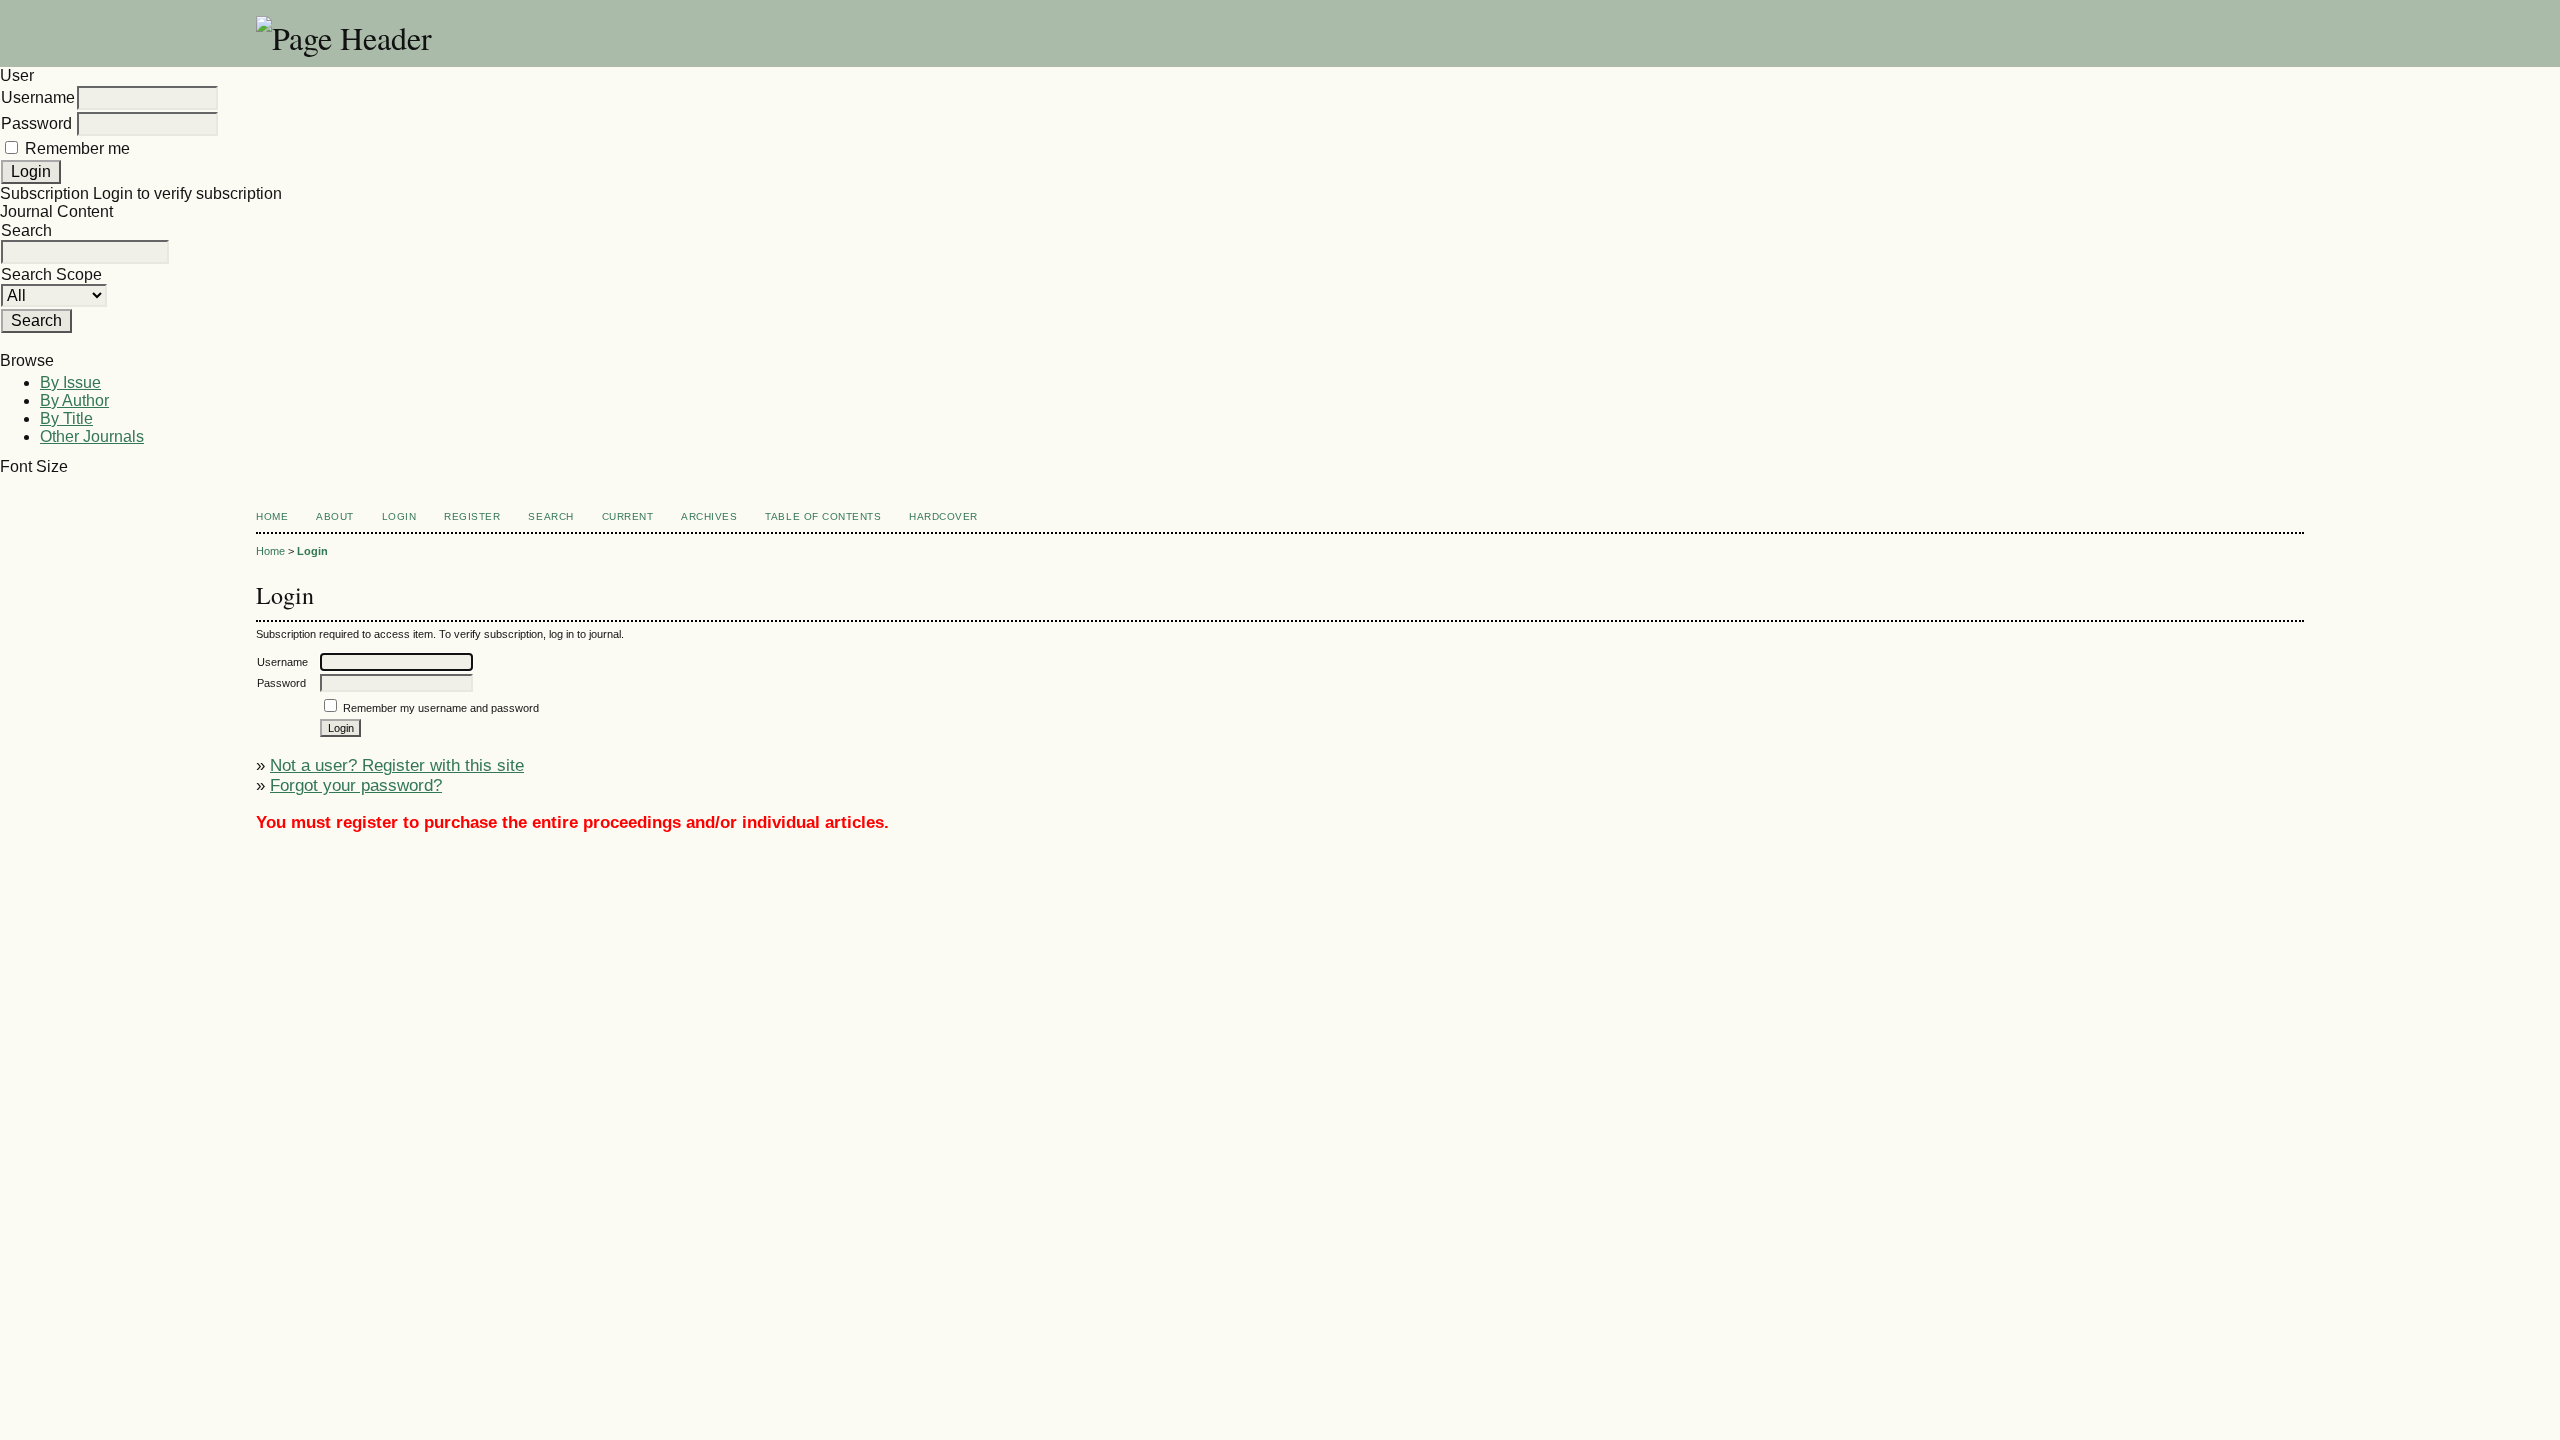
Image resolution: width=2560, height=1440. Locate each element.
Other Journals (92, 436)
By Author (74, 400)
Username (38, 97)
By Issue (70, 382)
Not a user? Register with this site (397, 765)
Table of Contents (823, 516)
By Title (66, 418)
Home (272, 516)
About (335, 516)
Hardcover (943, 516)
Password (36, 123)
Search (550, 516)
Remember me (77, 148)
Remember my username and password (441, 708)
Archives (709, 516)
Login (399, 516)
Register (472, 516)
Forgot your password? (356, 785)
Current (628, 516)
